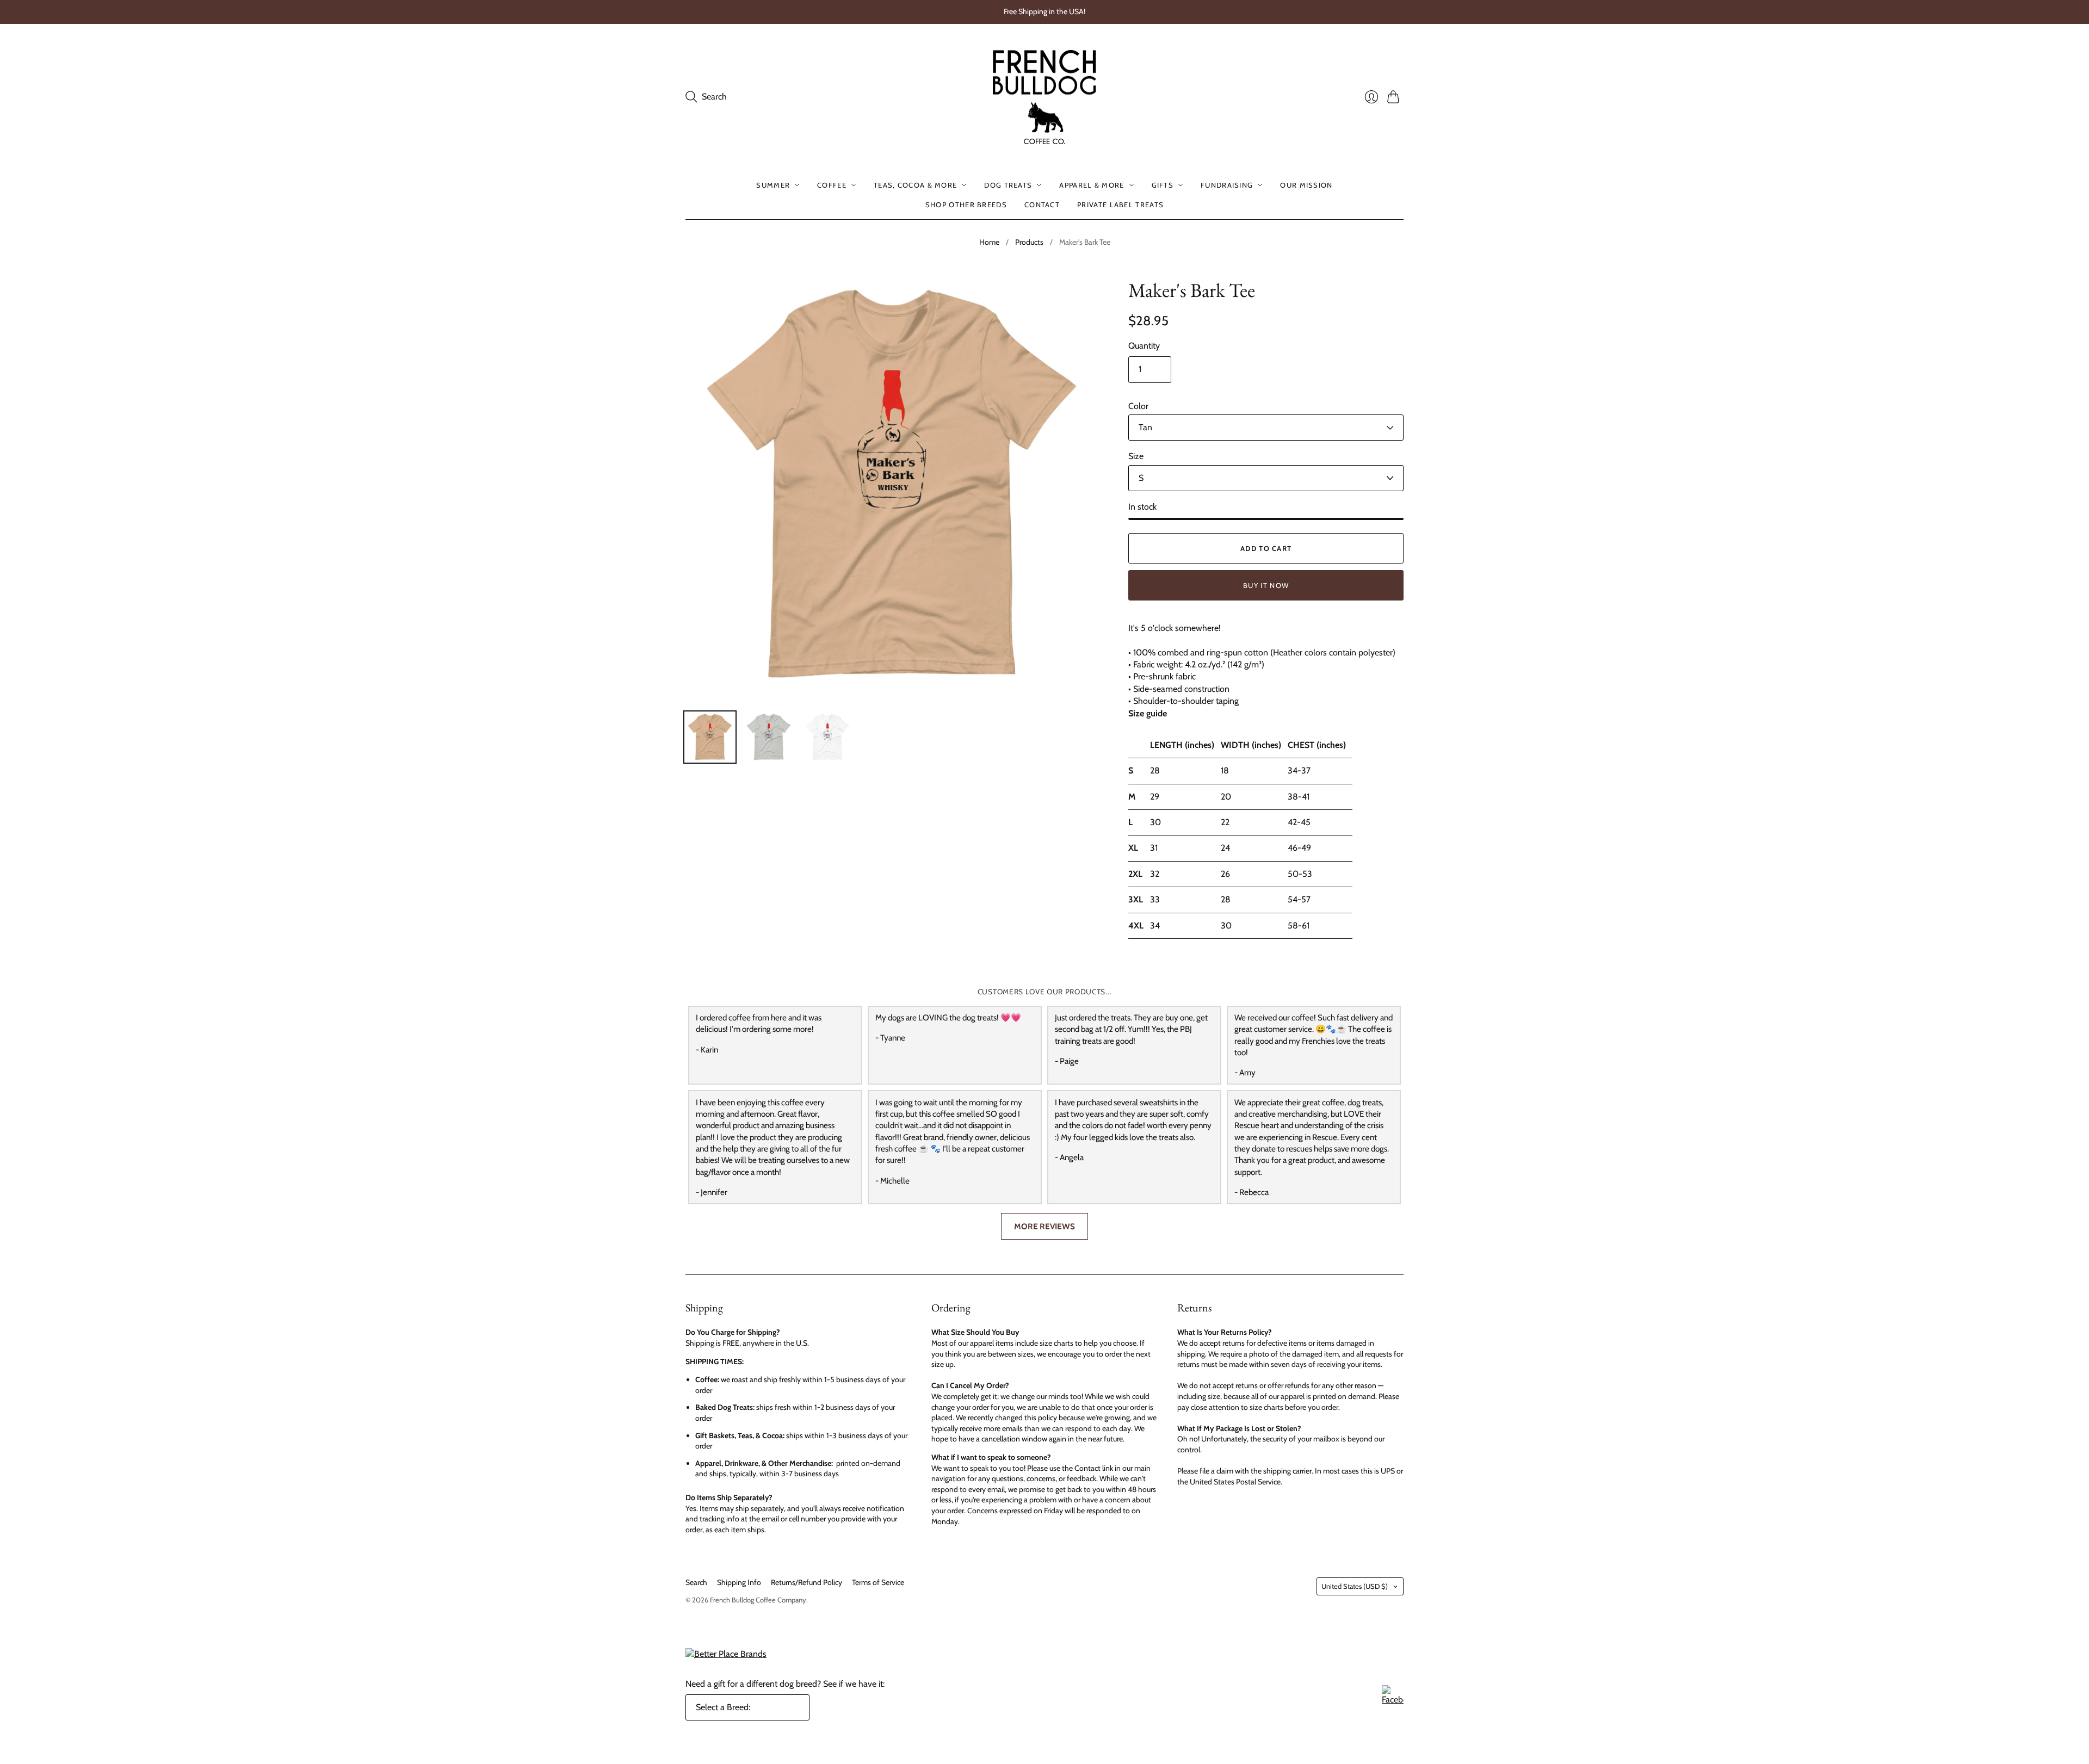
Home (989, 242)
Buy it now (1266, 585)
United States (1355, 1586)
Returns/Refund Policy (806, 1582)
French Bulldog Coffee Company (758, 1600)
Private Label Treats (1120, 205)
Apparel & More (1092, 185)
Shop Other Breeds (966, 205)
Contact (1042, 205)
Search (696, 1582)
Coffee (832, 185)
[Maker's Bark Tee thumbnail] (710, 737)
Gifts (1163, 185)
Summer (773, 185)
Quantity (1144, 346)
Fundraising (1227, 185)
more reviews (1044, 1226)
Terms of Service (878, 1582)
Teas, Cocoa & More (915, 185)
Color (1138, 406)
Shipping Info (739, 1582)
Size (1136, 456)
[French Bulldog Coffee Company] (1044, 97)
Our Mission (1306, 185)
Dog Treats (1008, 185)
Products (1029, 242)
